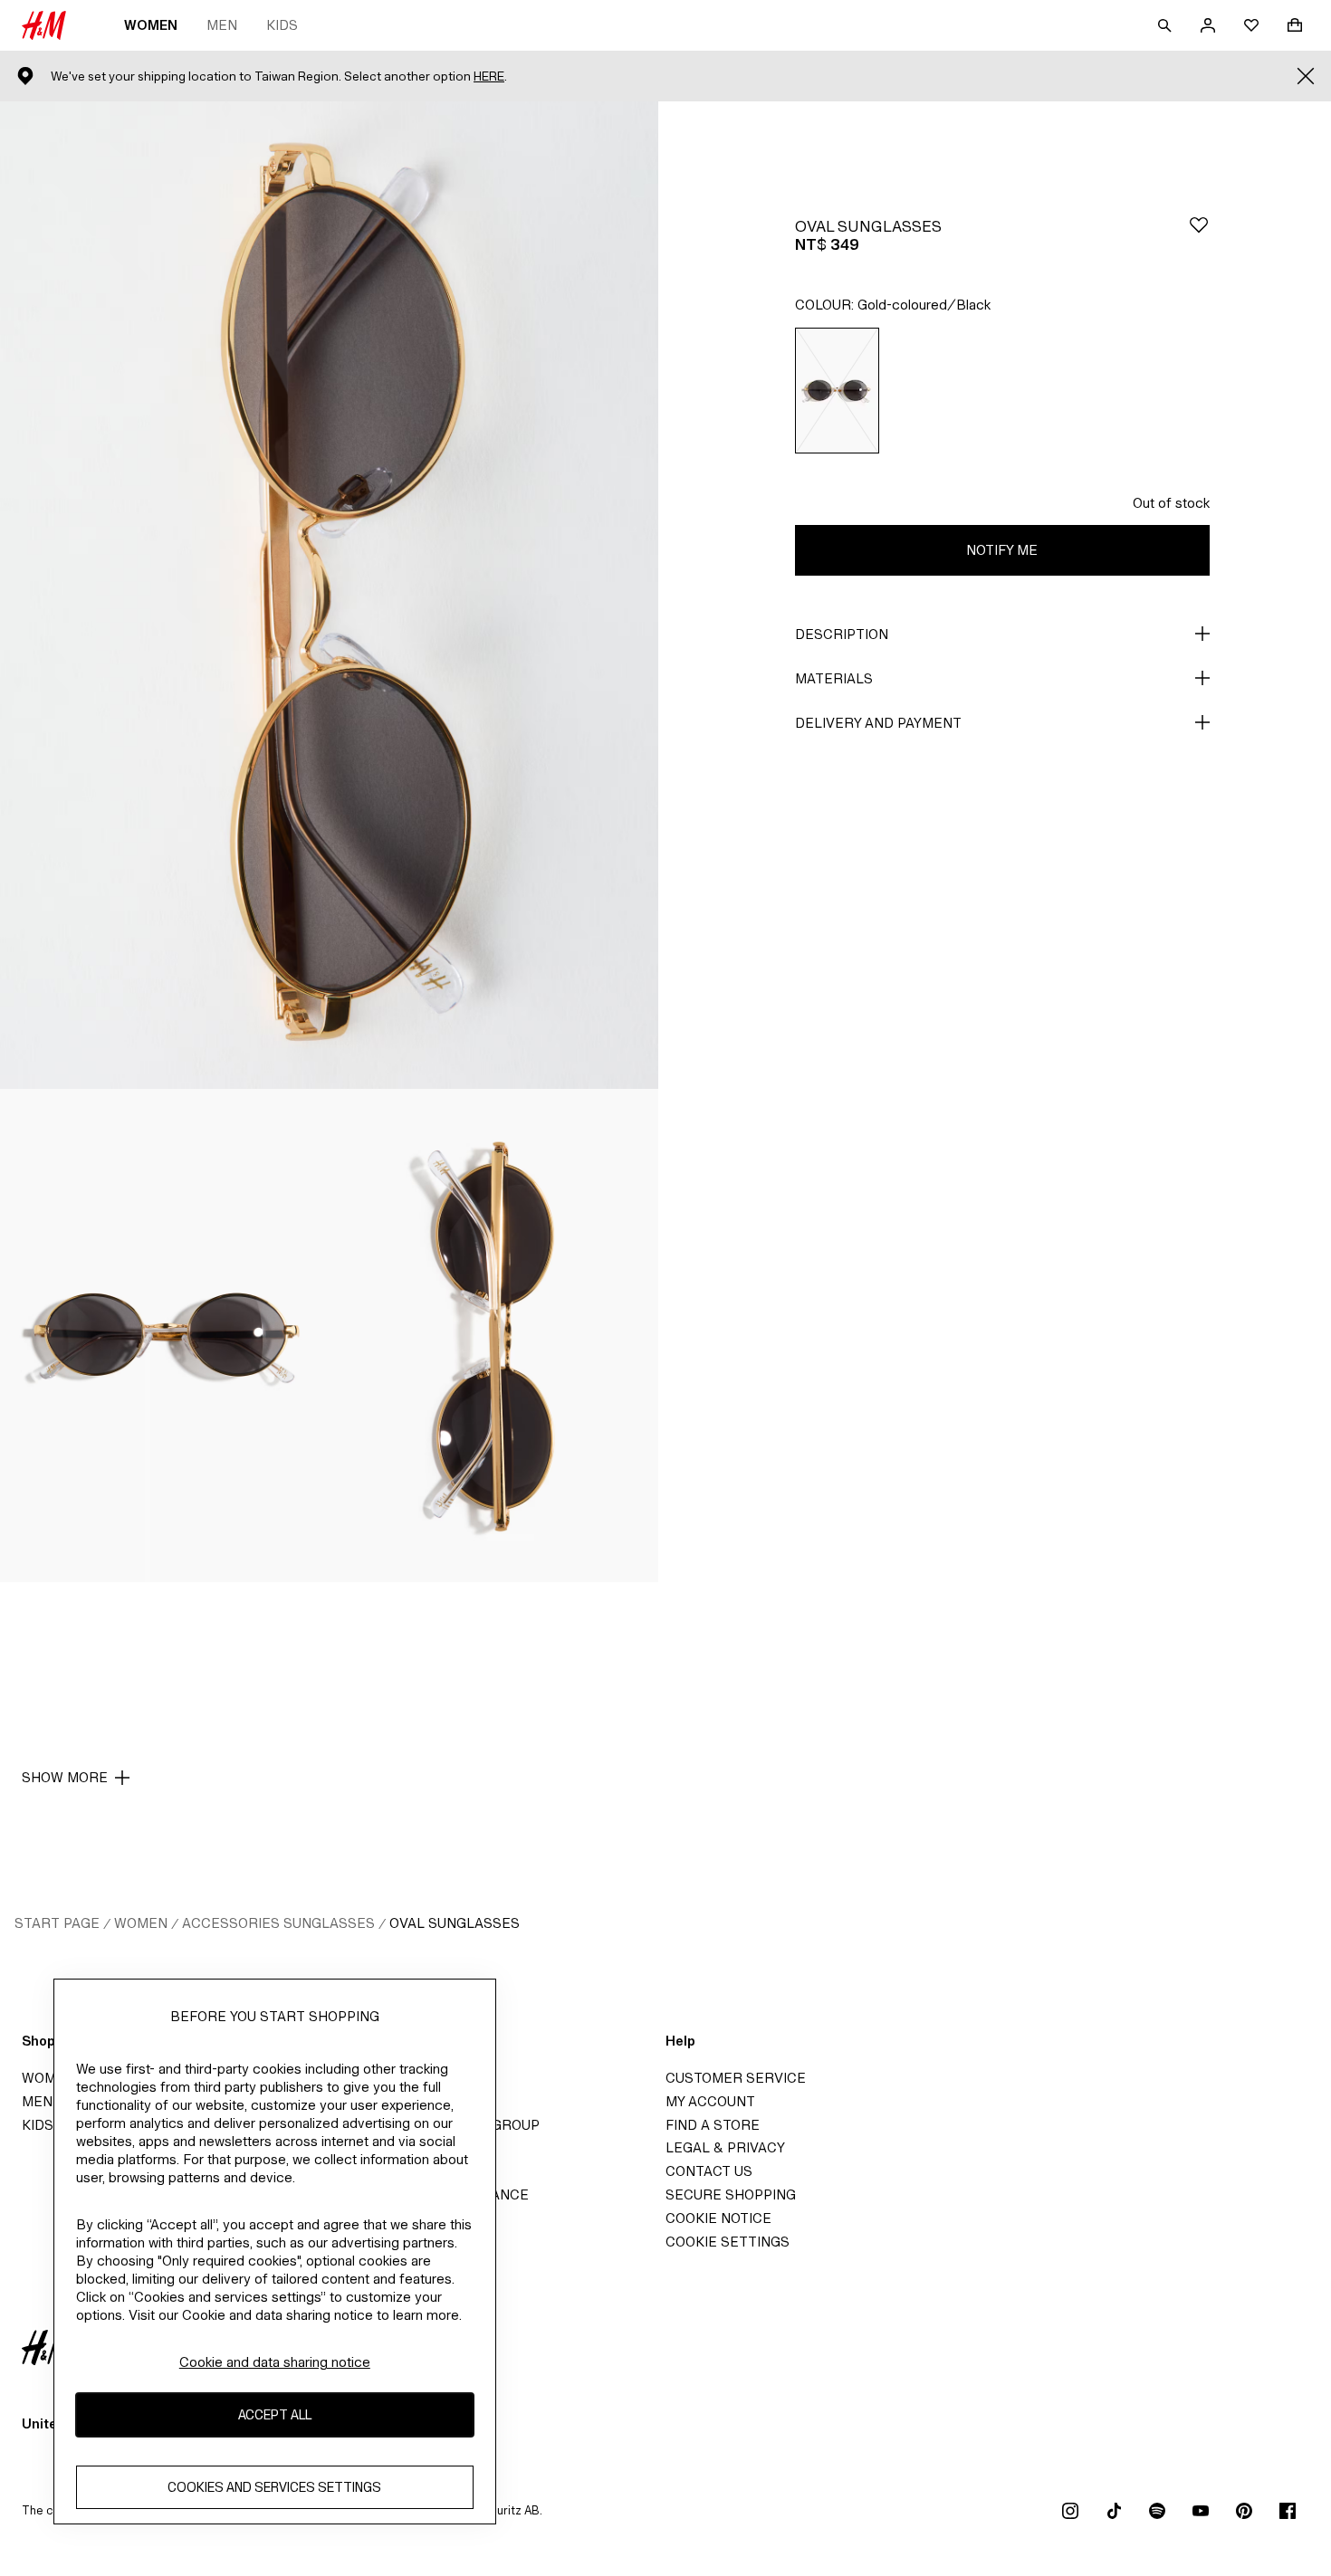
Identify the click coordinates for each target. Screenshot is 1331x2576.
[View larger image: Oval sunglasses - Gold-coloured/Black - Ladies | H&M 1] (329, 595)
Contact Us (709, 2171)
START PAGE (57, 1923)
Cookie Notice (718, 2218)
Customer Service (736, 2078)
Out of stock (1171, 503)
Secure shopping (731, 2194)
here (489, 76)
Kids (282, 25)
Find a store (713, 2125)
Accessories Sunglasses (278, 1923)
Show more (65, 1777)
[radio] (838, 391)
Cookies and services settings (274, 2488)
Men (222, 25)
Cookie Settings (728, 2242)
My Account (710, 2101)
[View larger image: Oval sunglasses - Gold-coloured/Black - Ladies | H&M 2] (165, 1336)
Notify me (1002, 550)
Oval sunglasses (455, 1923)
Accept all (275, 2415)
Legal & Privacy (725, 2147)
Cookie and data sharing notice (275, 2362)
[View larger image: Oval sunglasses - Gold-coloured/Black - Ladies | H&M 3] (494, 1336)
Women (151, 25)
